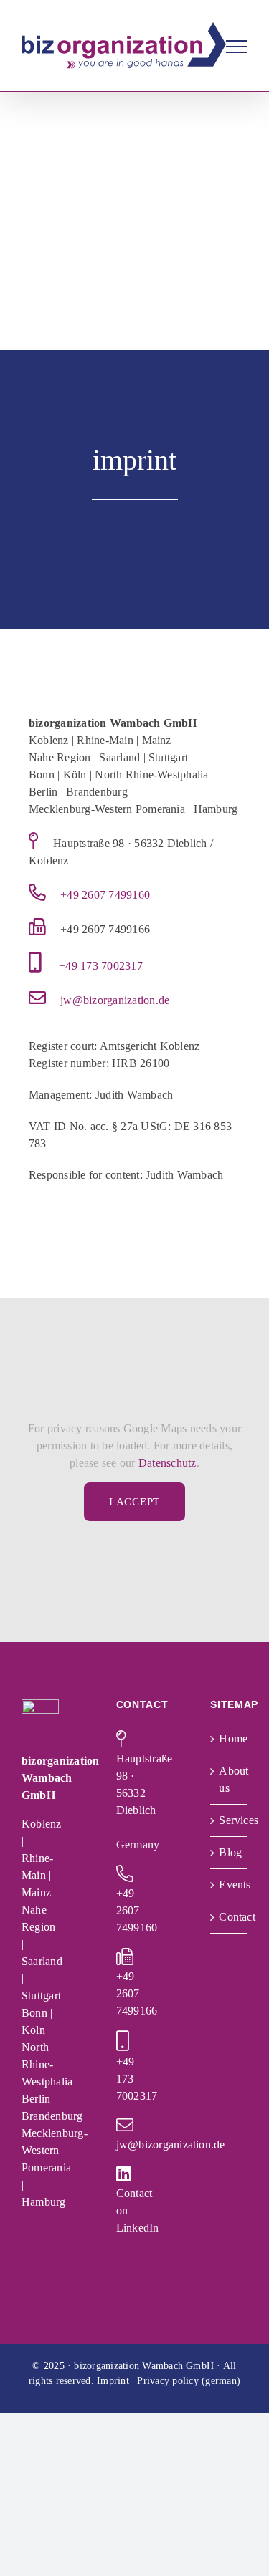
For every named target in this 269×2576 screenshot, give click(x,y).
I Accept (134, 1502)
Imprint (113, 2381)
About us (230, 1779)
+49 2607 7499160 (105, 895)
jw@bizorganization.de (115, 1000)
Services (230, 1820)
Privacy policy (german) (189, 2381)
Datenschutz (167, 1463)
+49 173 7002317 (101, 966)
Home (230, 1738)
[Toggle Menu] (237, 47)
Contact (230, 1917)
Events (230, 1885)
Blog (230, 1852)
